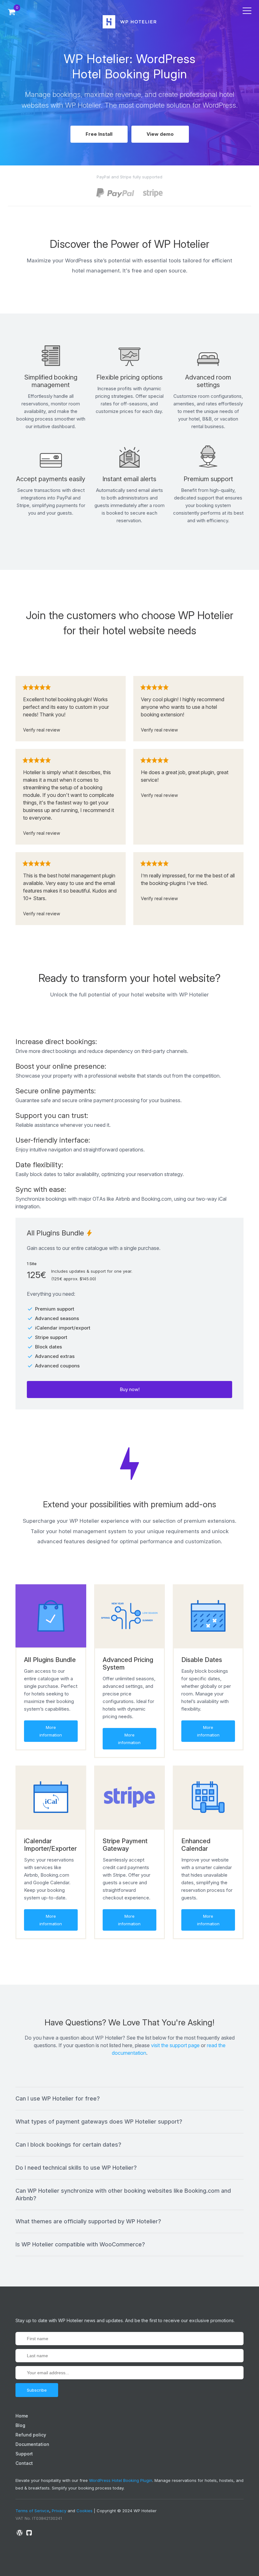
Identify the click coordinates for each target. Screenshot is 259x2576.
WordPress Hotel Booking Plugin (121, 2480)
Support (24, 2454)
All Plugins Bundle (50, 1660)
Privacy (59, 2511)
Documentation (32, 2444)
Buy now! (130, 1389)
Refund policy (31, 2435)
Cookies (84, 2511)
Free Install (99, 134)
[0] (12, 12)
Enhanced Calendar (196, 1845)
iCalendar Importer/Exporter (50, 1845)
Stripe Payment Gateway (125, 1845)
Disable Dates (202, 1660)
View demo (160, 134)
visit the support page (175, 2045)
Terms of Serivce (32, 2511)
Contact (24, 2463)
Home (22, 2416)
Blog (20, 2425)
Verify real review (42, 730)
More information (51, 1731)
